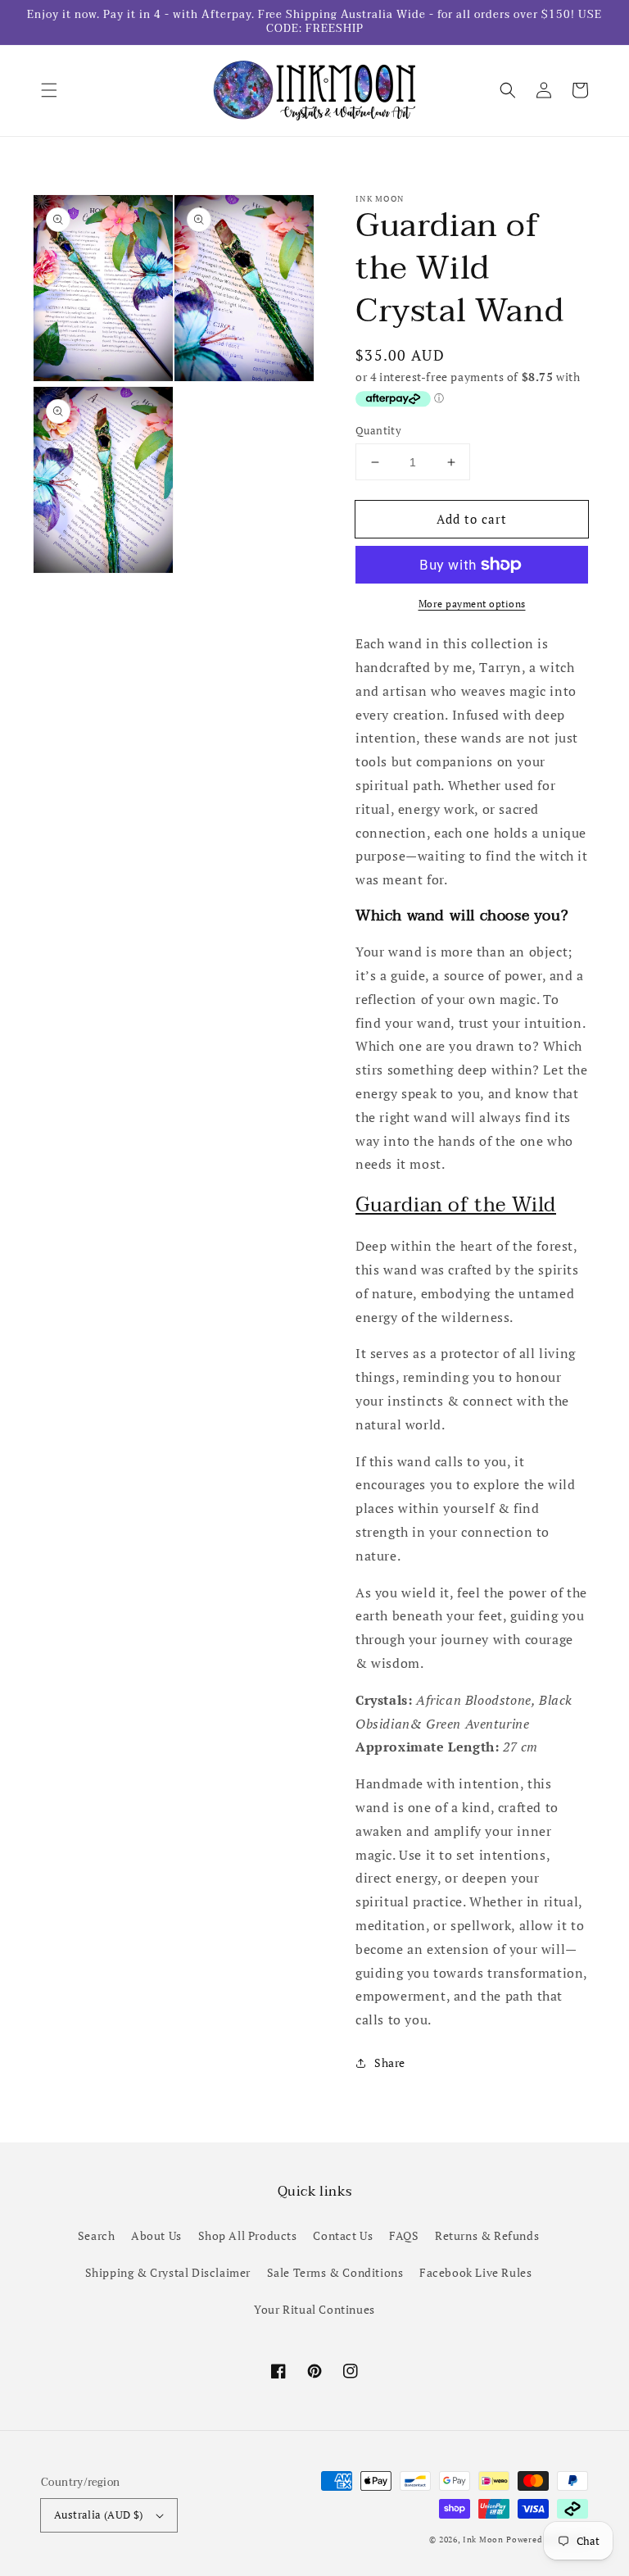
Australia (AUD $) (99, 2515)
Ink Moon (483, 2540)
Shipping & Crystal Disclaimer (168, 2272)
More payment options (472, 604)
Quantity (378, 430)
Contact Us (343, 2235)
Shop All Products (248, 2235)
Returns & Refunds (487, 2235)
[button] (49, 90)
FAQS (404, 2235)
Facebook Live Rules (475, 2272)
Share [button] (390, 2063)
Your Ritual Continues (314, 2309)
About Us (156, 2235)
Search (97, 2235)
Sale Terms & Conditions (335, 2272)
